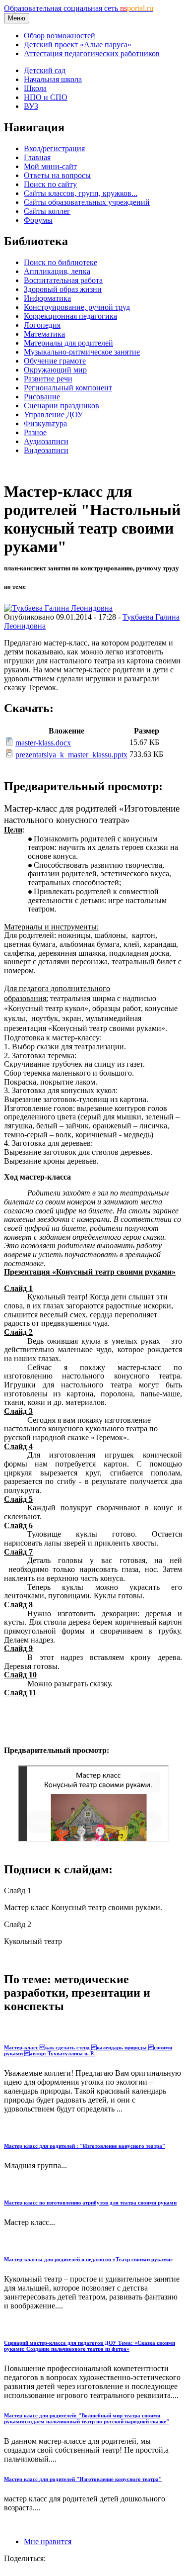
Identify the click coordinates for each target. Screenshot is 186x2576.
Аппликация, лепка (57, 271)
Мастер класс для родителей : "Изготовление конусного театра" (85, 2146)
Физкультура (45, 423)
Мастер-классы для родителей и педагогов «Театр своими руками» (89, 2259)
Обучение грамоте (55, 361)
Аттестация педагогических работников (92, 53)
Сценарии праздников (62, 406)
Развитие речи (48, 379)
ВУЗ (31, 106)
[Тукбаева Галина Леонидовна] (58, 608)
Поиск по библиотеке (61, 262)
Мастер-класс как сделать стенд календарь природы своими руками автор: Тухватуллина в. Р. (88, 2050)
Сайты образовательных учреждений (87, 202)
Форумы (38, 220)
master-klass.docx (43, 743)
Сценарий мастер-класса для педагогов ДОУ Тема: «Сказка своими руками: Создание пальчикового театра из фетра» (90, 2346)
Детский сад (45, 70)
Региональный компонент (68, 388)
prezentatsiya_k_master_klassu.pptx (71, 755)
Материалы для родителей (68, 343)
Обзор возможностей (60, 36)
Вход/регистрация (54, 148)
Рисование (42, 397)
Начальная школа (53, 79)
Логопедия (42, 325)
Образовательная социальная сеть (79, 8)
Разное (35, 432)
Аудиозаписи (46, 441)
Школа (35, 88)
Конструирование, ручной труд (77, 307)
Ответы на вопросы (57, 175)
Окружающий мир (55, 370)
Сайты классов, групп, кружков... (81, 193)
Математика (44, 334)
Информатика (47, 298)
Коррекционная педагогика (70, 316)
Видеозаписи (46, 450)
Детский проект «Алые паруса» (78, 45)
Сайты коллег (47, 211)
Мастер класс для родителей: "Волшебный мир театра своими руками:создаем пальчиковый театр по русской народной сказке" (87, 2418)
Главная (37, 157)
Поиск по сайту (50, 184)
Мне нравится (48, 2541)
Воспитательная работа (63, 280)
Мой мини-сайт (50, 166)
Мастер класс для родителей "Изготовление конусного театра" (83, 2479)
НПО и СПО (46, 97)
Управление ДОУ (53, 414)
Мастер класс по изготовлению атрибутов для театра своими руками (90, 2203)
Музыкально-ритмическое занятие (82, 352)
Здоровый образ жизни (63, 289)
